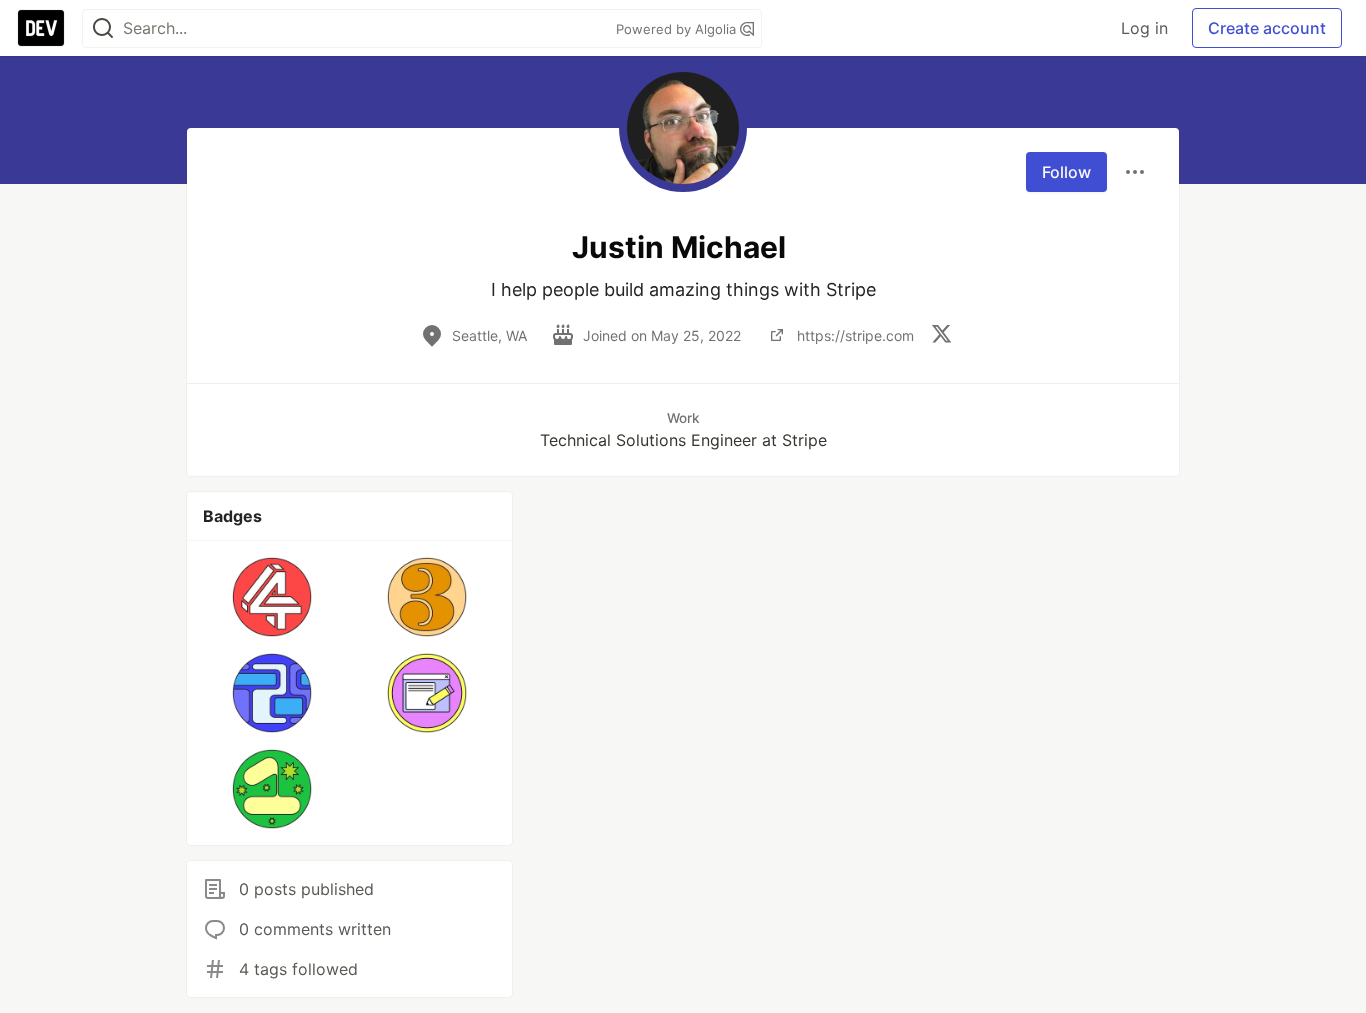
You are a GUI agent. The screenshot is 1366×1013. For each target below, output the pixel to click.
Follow (1066, 172)
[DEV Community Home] (41, 28)
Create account (1267, 28)
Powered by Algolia (678, 29)
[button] (272, 597)
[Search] (103, 28)
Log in (1144, 28)
